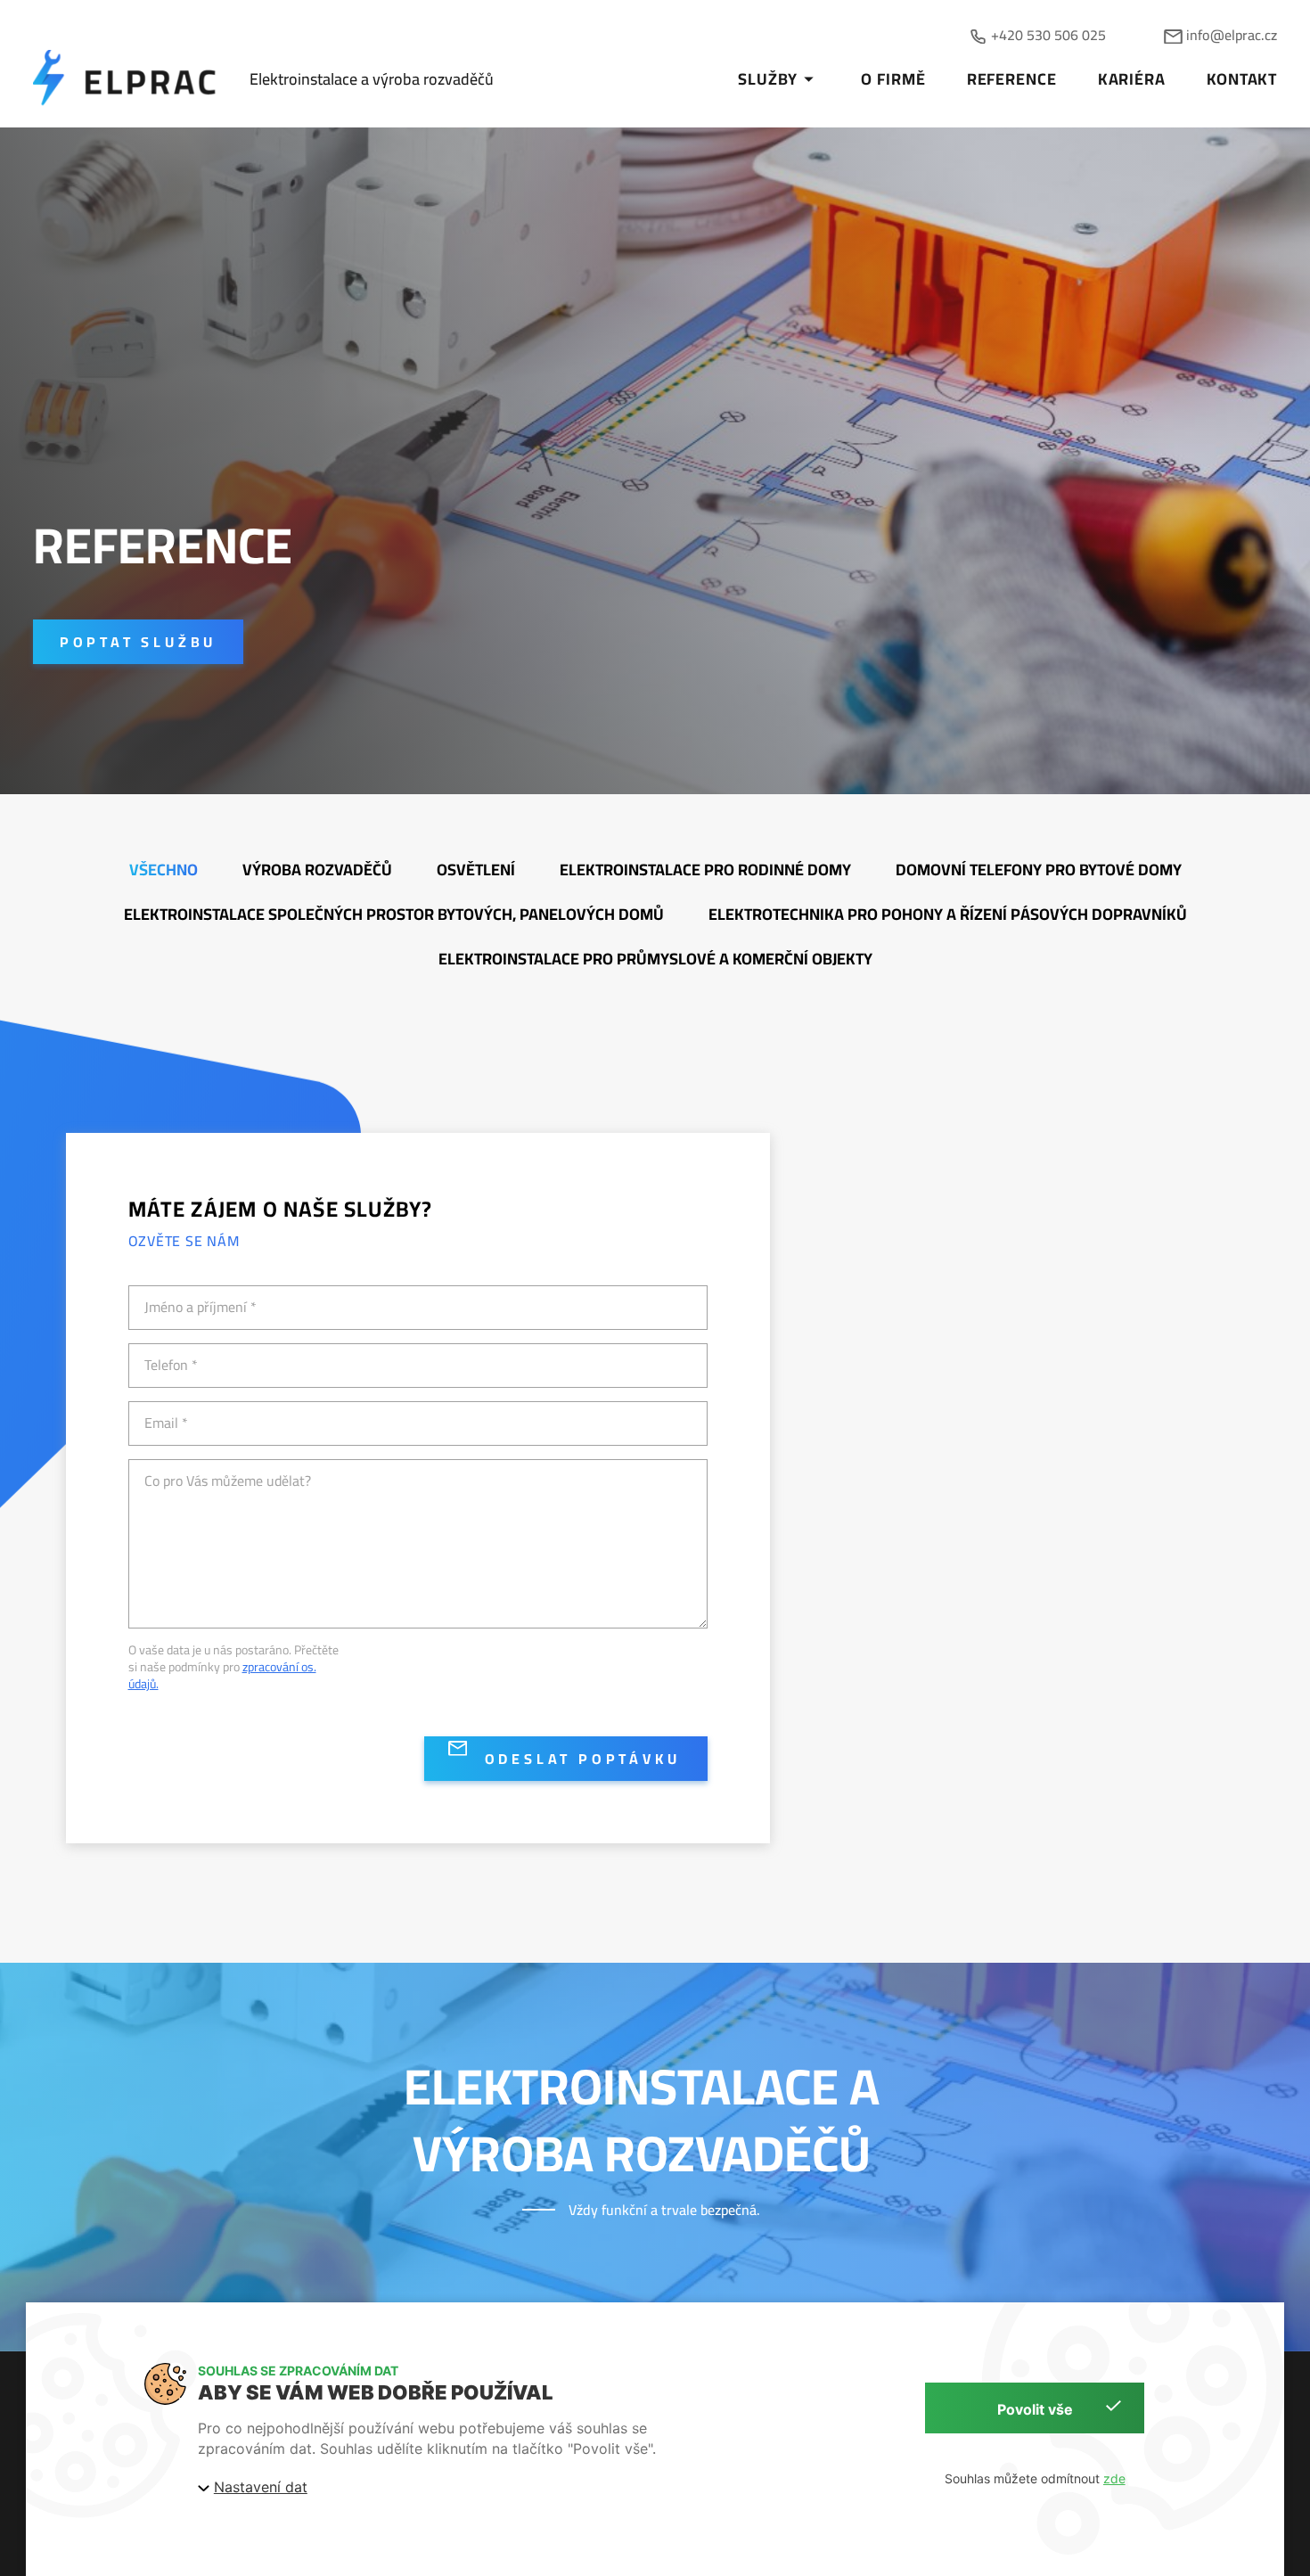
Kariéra (1132, 79)
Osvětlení (476, 870)
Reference (1012, 79)
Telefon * (171, 1365)
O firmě (893, 79)
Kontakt (1242, 79)
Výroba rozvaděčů (317, 870)
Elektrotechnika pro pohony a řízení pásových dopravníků (948, 914)
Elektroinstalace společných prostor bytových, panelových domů (394, 914)
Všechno (164, 870)
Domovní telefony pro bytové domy (1039, 870)
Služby (767, 79)
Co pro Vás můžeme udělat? (228, 1481)
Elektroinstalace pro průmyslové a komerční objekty (655, 959)
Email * (166, 1423)
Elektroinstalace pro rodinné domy (705, 870)
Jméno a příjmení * (201, 1307)
